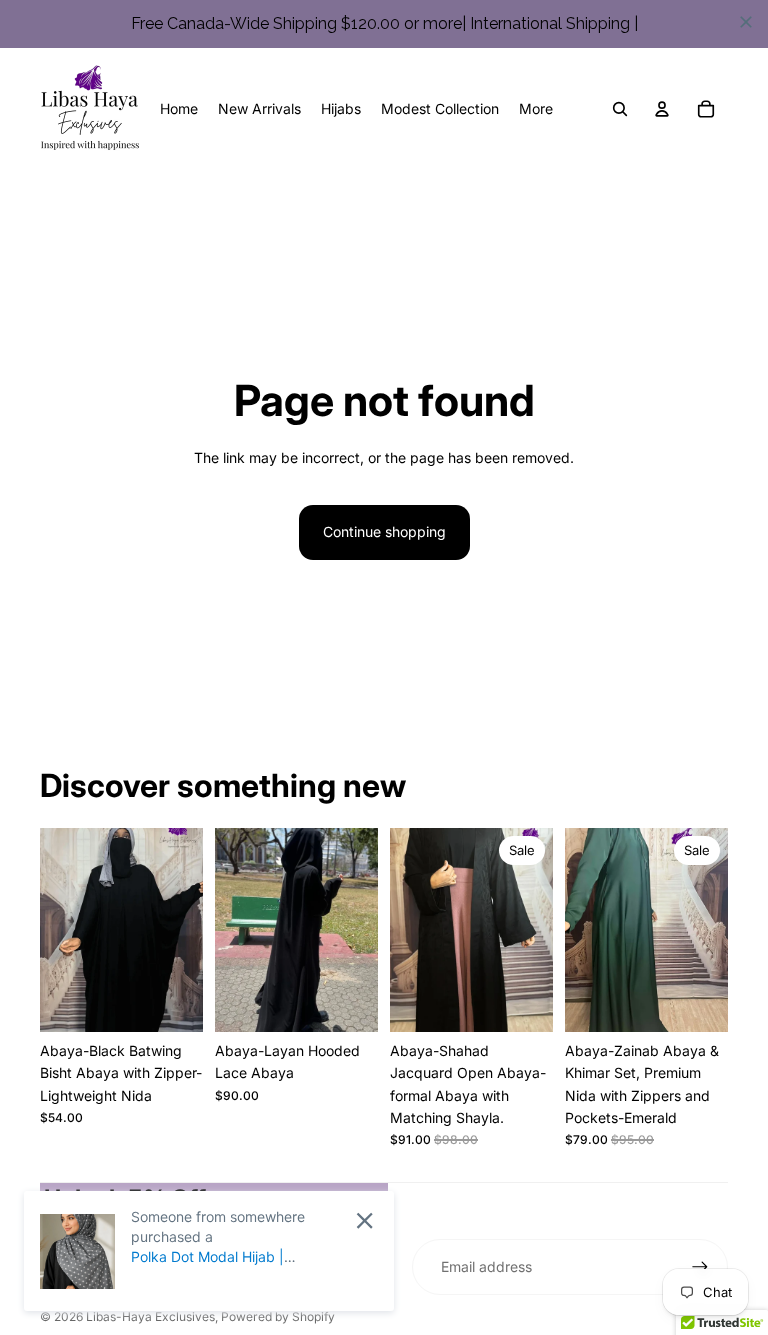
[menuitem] (536, 109)
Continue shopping (384, 531)
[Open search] (620, 109)
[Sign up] (700, 1267)
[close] (746, 22)
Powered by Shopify (278, 1316)
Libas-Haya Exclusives (150, 1316)
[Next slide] (187, 930)
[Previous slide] (55, 930)
